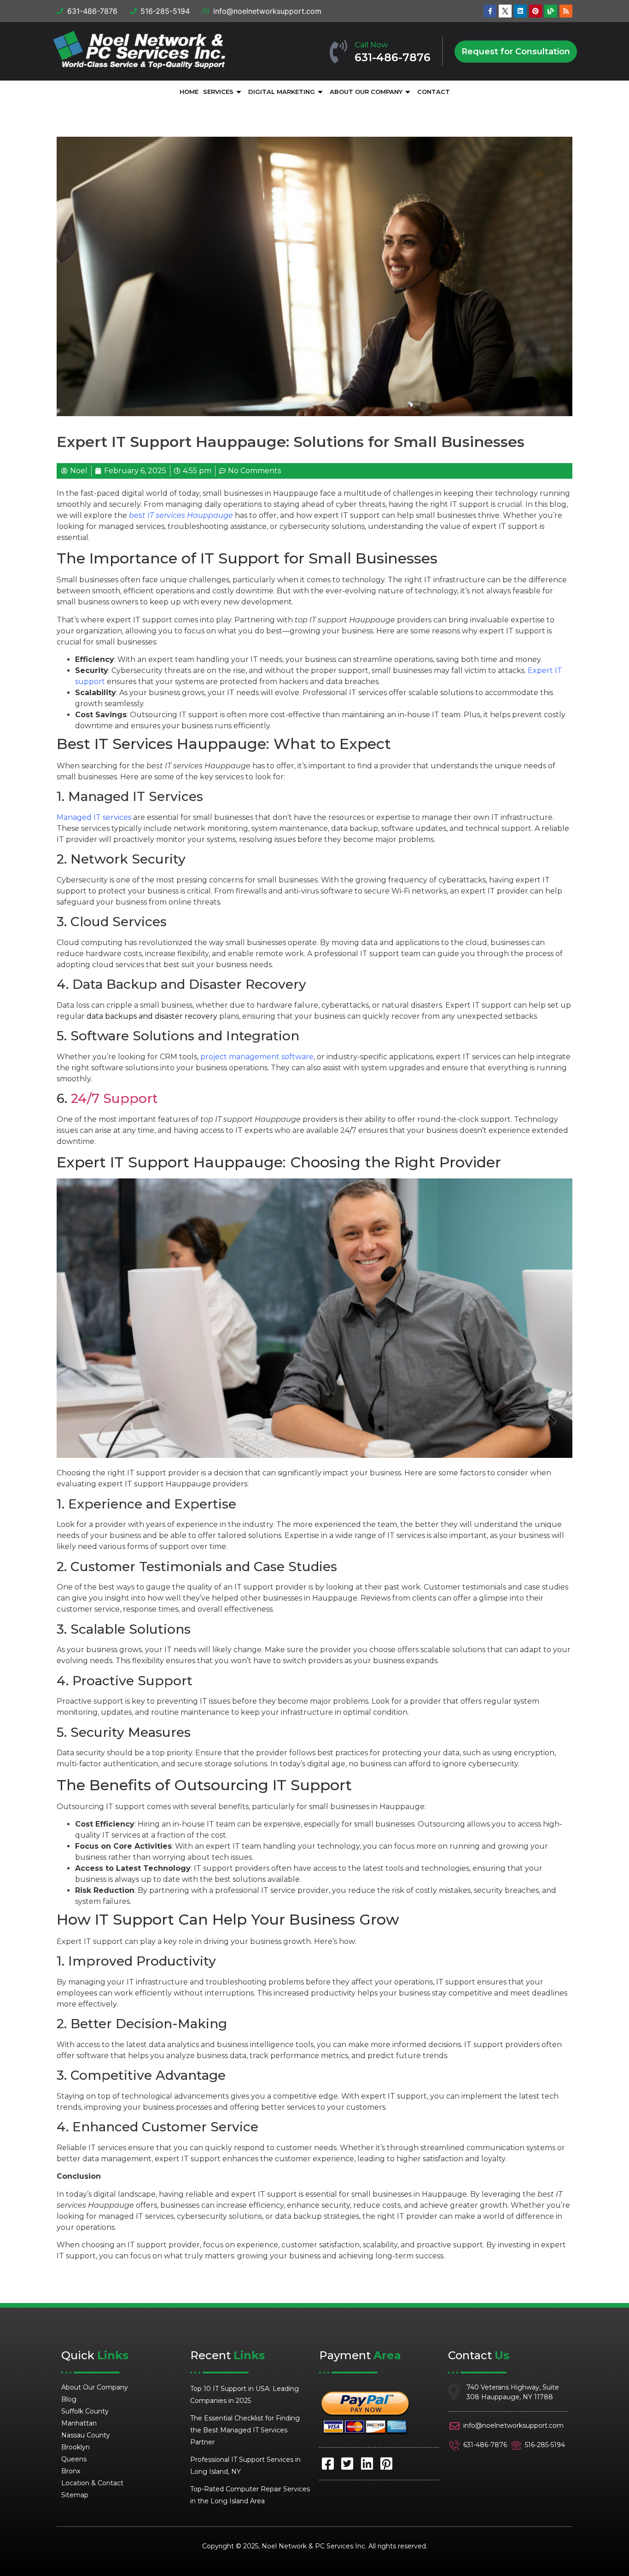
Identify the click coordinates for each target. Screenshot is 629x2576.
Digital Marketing (282, 92)
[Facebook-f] (490, 11)
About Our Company (366, 92)
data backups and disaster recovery (152, 1016)
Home (189, 92)
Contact (434, 92)
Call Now (371, 45)
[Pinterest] (536, 11)
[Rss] (566, 11)
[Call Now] (338, 52)
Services (218, 92)
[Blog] (551, 11)
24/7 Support (114, 1098)
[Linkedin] (520, 11)
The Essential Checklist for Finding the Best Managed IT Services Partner (245, 2430)
